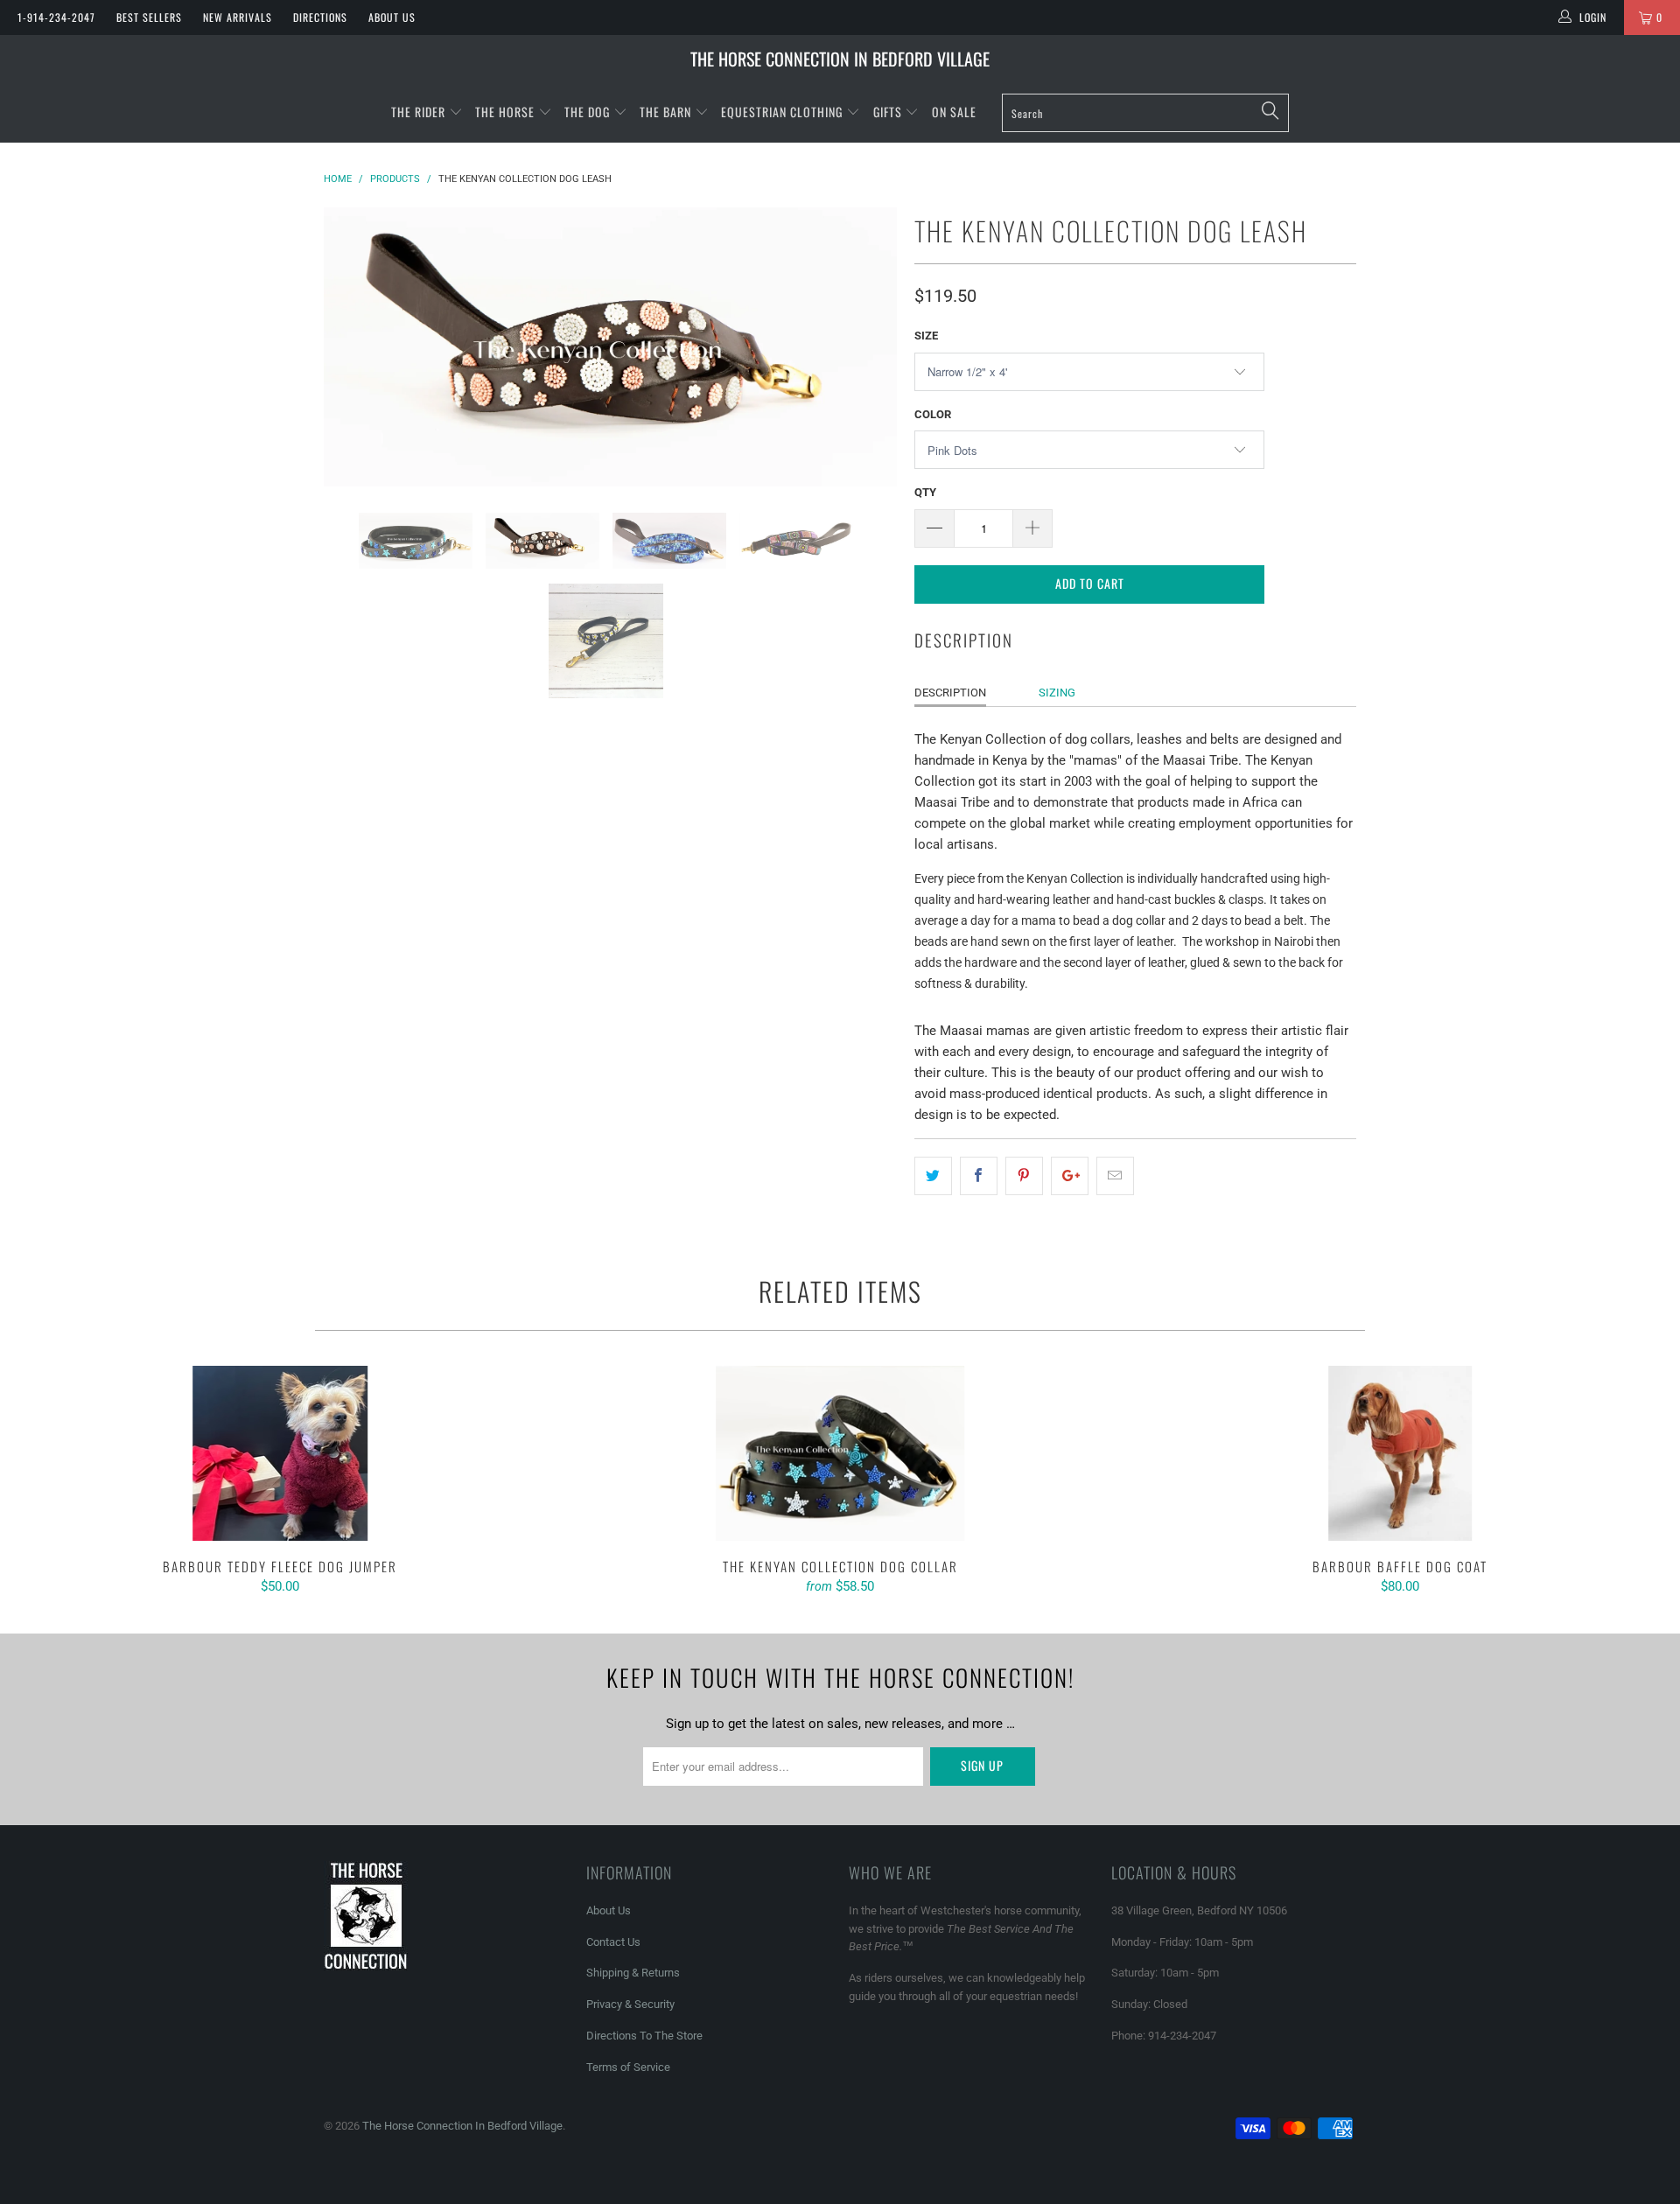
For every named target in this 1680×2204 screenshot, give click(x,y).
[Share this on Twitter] (933, 1176)
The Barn (665, 112)
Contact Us (613, 1942)
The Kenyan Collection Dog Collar (840, 1453)
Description (950, 693)
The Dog (589, 112)
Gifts (889, 112)
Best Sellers (149, 17)
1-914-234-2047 (56, 17)
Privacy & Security (630, 2004)
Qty (925, 492)
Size (926, 336)
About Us (392, 17)
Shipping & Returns (633, 1973)
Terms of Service (628, 2067)
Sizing (1057, 693)
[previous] (354, 347)
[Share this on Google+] (1070, 1176)
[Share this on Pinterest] (1024, 1176)
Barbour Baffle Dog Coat (1400, 1453)
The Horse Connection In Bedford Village (840, 59)
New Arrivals (238, 17)
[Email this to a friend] (1115, 1176)
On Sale (954, 112)
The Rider (418, 112)
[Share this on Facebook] (979, 1176)
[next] (866, 347)
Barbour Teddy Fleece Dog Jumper (280, 1453)
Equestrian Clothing (784, 112)
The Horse (505, 112)
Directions (320, 17)
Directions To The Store (644, 2036)
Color (933, 414)
